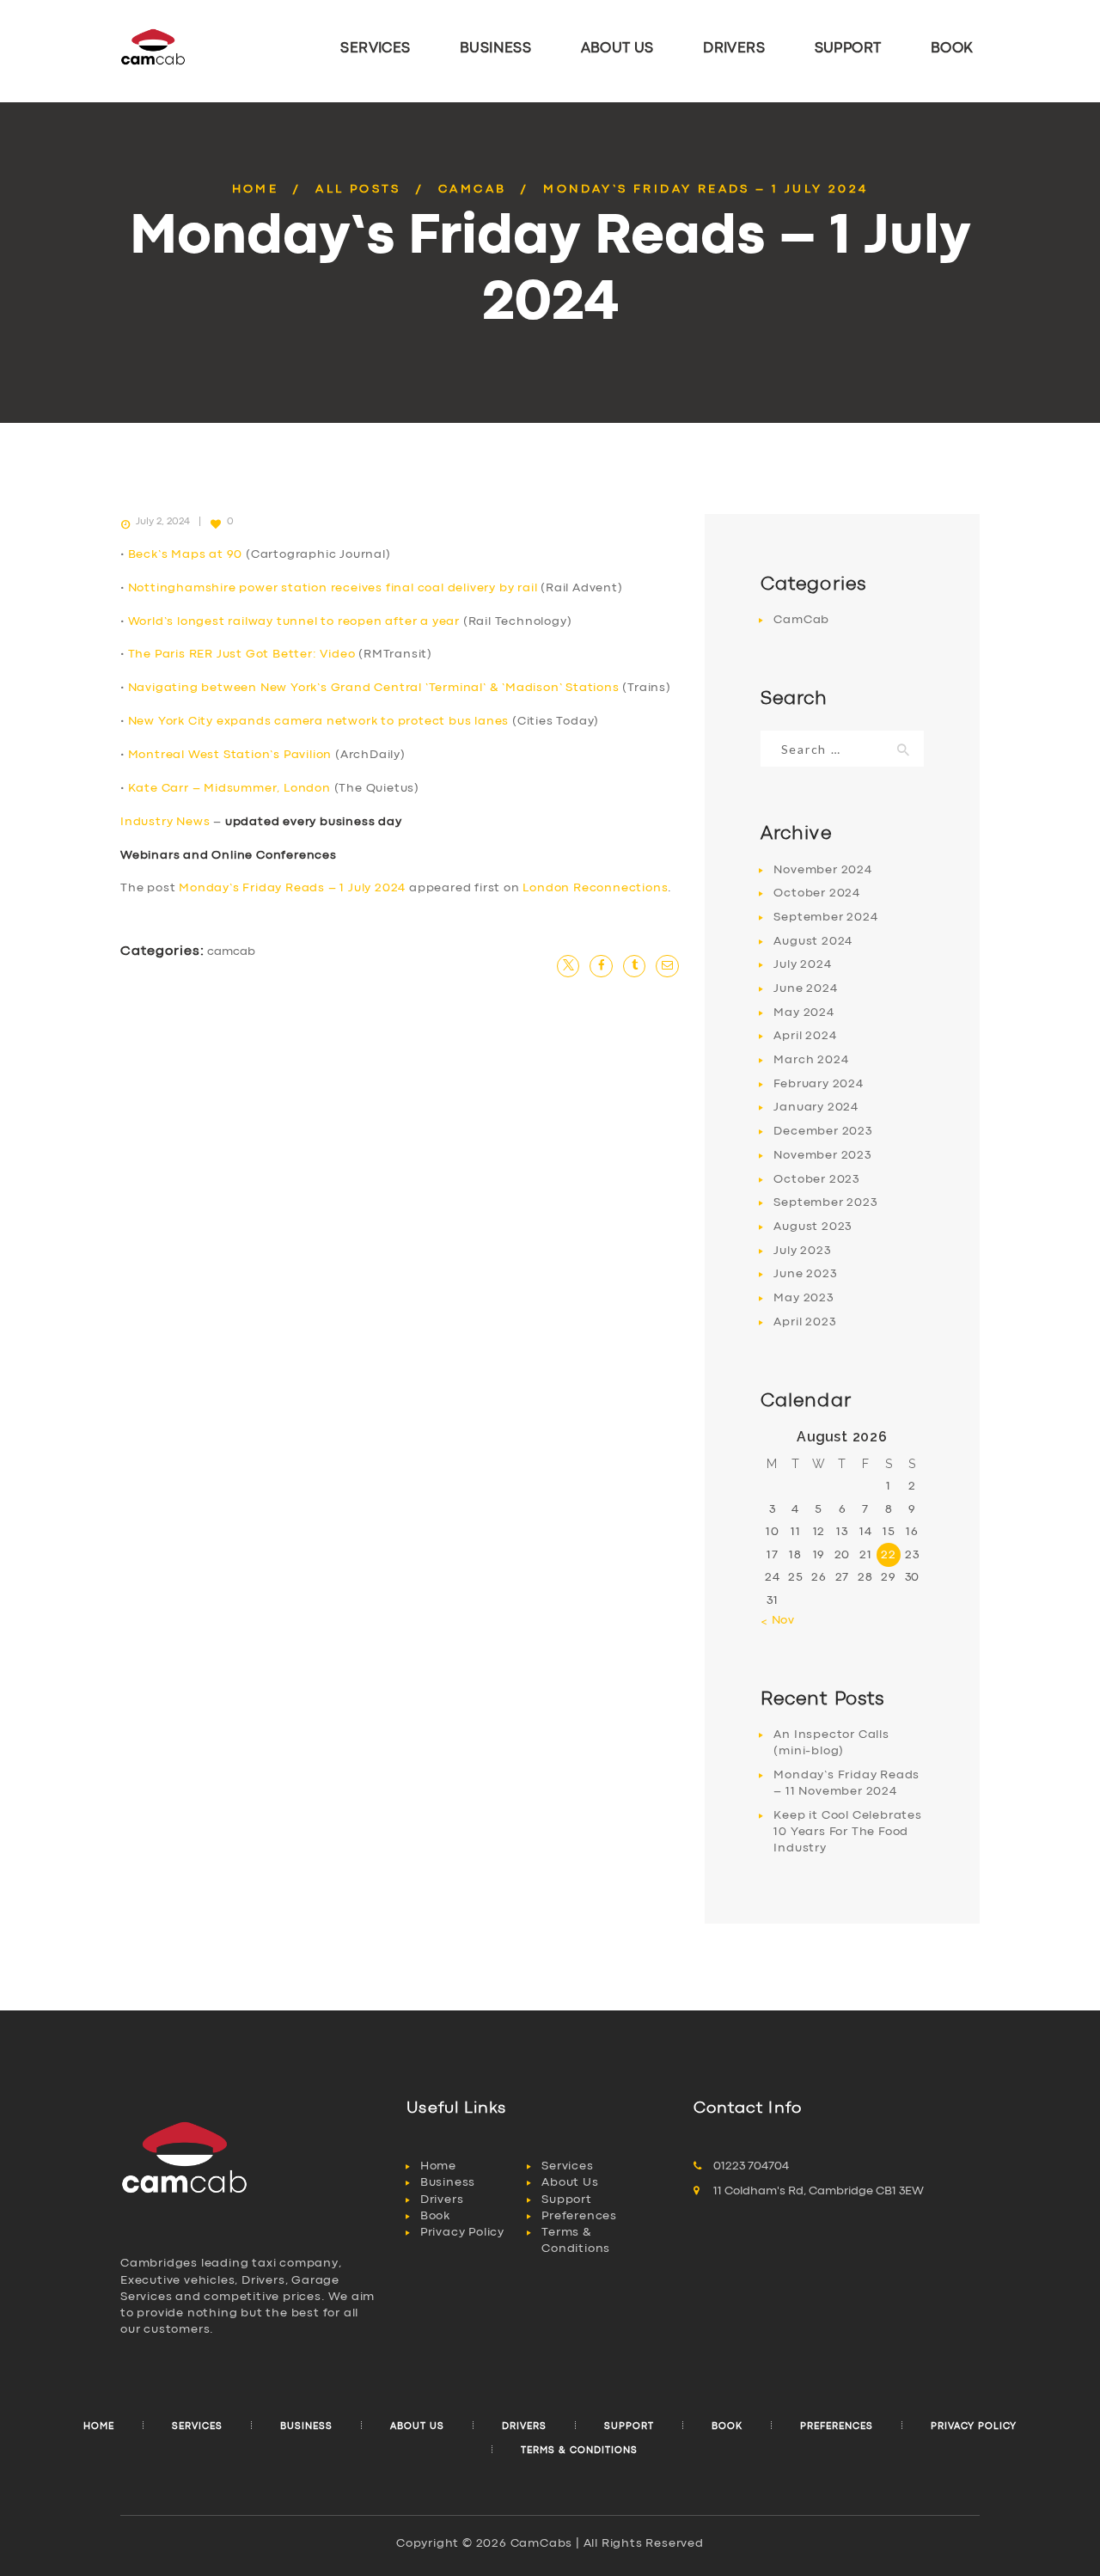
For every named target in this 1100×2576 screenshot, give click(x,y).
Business (448, 2182)
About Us (570, 2182)
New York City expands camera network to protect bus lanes (319, 721)
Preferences (579, 2216)
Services (567, 2166)
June (805, 988)
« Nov (778, 1620)
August (813, 941)
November (822, 870)
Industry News (165, 822)
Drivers (442, 2200)
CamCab (472, 189)
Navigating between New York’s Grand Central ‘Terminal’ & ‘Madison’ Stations (374, 688)
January (816, 1107)
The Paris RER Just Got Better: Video (242, 654)
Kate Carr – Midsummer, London (229, 788)
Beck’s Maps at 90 (186, 554)
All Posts (358, 189)
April (805, 1036)
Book (435, 2216)
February (818, 1084)
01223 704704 (751, 2166)
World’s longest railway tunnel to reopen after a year (294, 621)
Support (567, 2200)
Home (256, 189)
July (802, 964)
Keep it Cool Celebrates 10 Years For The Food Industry (847, 1832)
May (804, 1013)
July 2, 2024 (163, 522)
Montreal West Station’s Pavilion (230, 755)
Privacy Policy (462, 2232)
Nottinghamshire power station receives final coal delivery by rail (333, 588)
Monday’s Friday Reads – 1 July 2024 (292, 888)
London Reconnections (595, 888)
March (811, 1060)
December (822, 1131)
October (817, 893)
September (825, 917)
